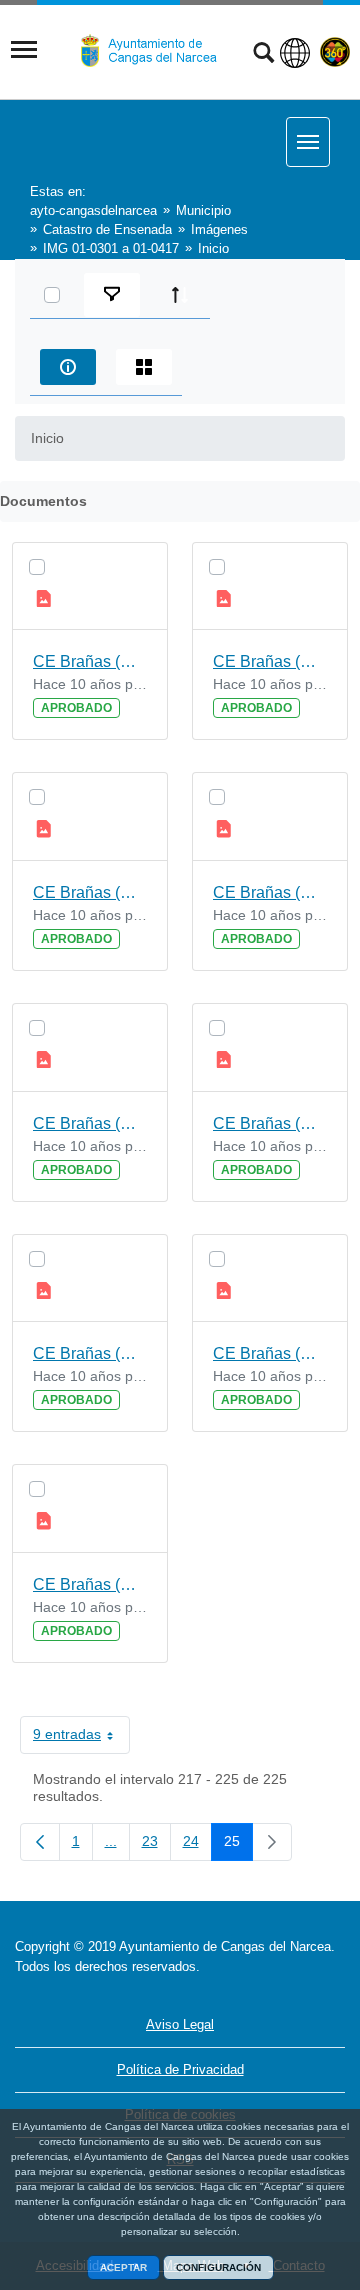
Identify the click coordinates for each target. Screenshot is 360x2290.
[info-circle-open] (68, 367)
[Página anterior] (40, 1842)
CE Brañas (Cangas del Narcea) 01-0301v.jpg (90, 1353)
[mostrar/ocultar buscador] (263, 55)
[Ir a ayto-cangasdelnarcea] (157, 51)
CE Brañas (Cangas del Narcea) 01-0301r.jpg (270, 1353)
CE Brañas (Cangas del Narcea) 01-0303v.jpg (90, 892)
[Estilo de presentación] (144, 367)
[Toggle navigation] (24, 50)
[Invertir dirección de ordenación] (180, 295)
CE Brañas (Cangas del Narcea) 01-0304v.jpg (90, 661)
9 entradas (81, 1738)
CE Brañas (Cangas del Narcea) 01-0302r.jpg (270, 1123)
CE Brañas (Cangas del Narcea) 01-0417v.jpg (90, 1584)
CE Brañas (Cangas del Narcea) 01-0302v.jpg (90, 1123)
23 (156, 1845)
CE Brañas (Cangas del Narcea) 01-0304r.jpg (270, 661)
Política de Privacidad (180, 2069)
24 (197, 1845)
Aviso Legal (180, 2024)
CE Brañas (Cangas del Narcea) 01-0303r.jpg (270, 892)
